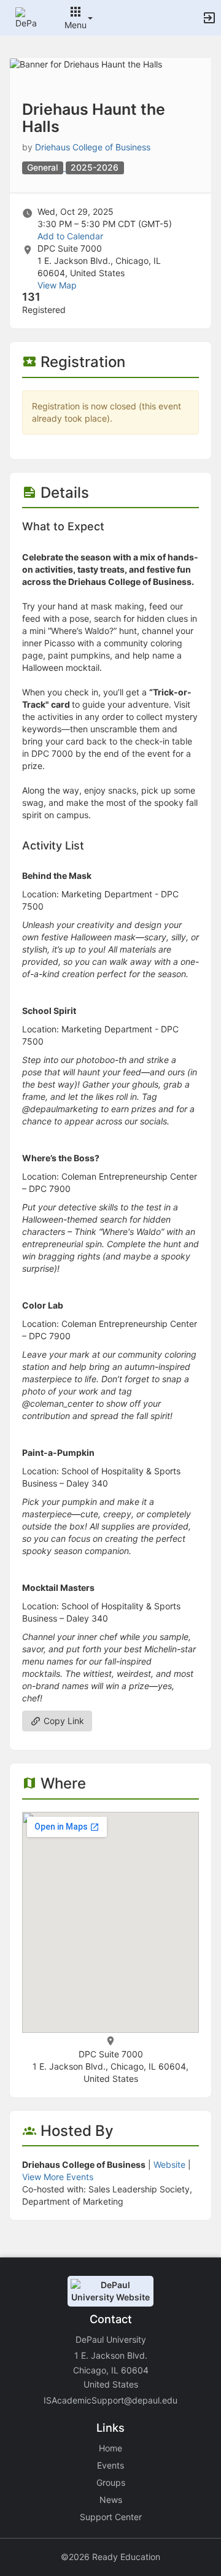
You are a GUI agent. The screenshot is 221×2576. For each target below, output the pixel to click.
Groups (111, 2482)
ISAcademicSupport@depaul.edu (110, 2400)
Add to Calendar (70, 236)
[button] (26, 17)
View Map (57, 285)
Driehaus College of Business (93, 147)
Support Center (111, 2517)
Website (169, 2164)
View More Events (58, 2177)
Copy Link (63, 1721)
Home (110, 2448)
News (111, 2500)
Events (110, 2465)
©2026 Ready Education (110, 2557)
